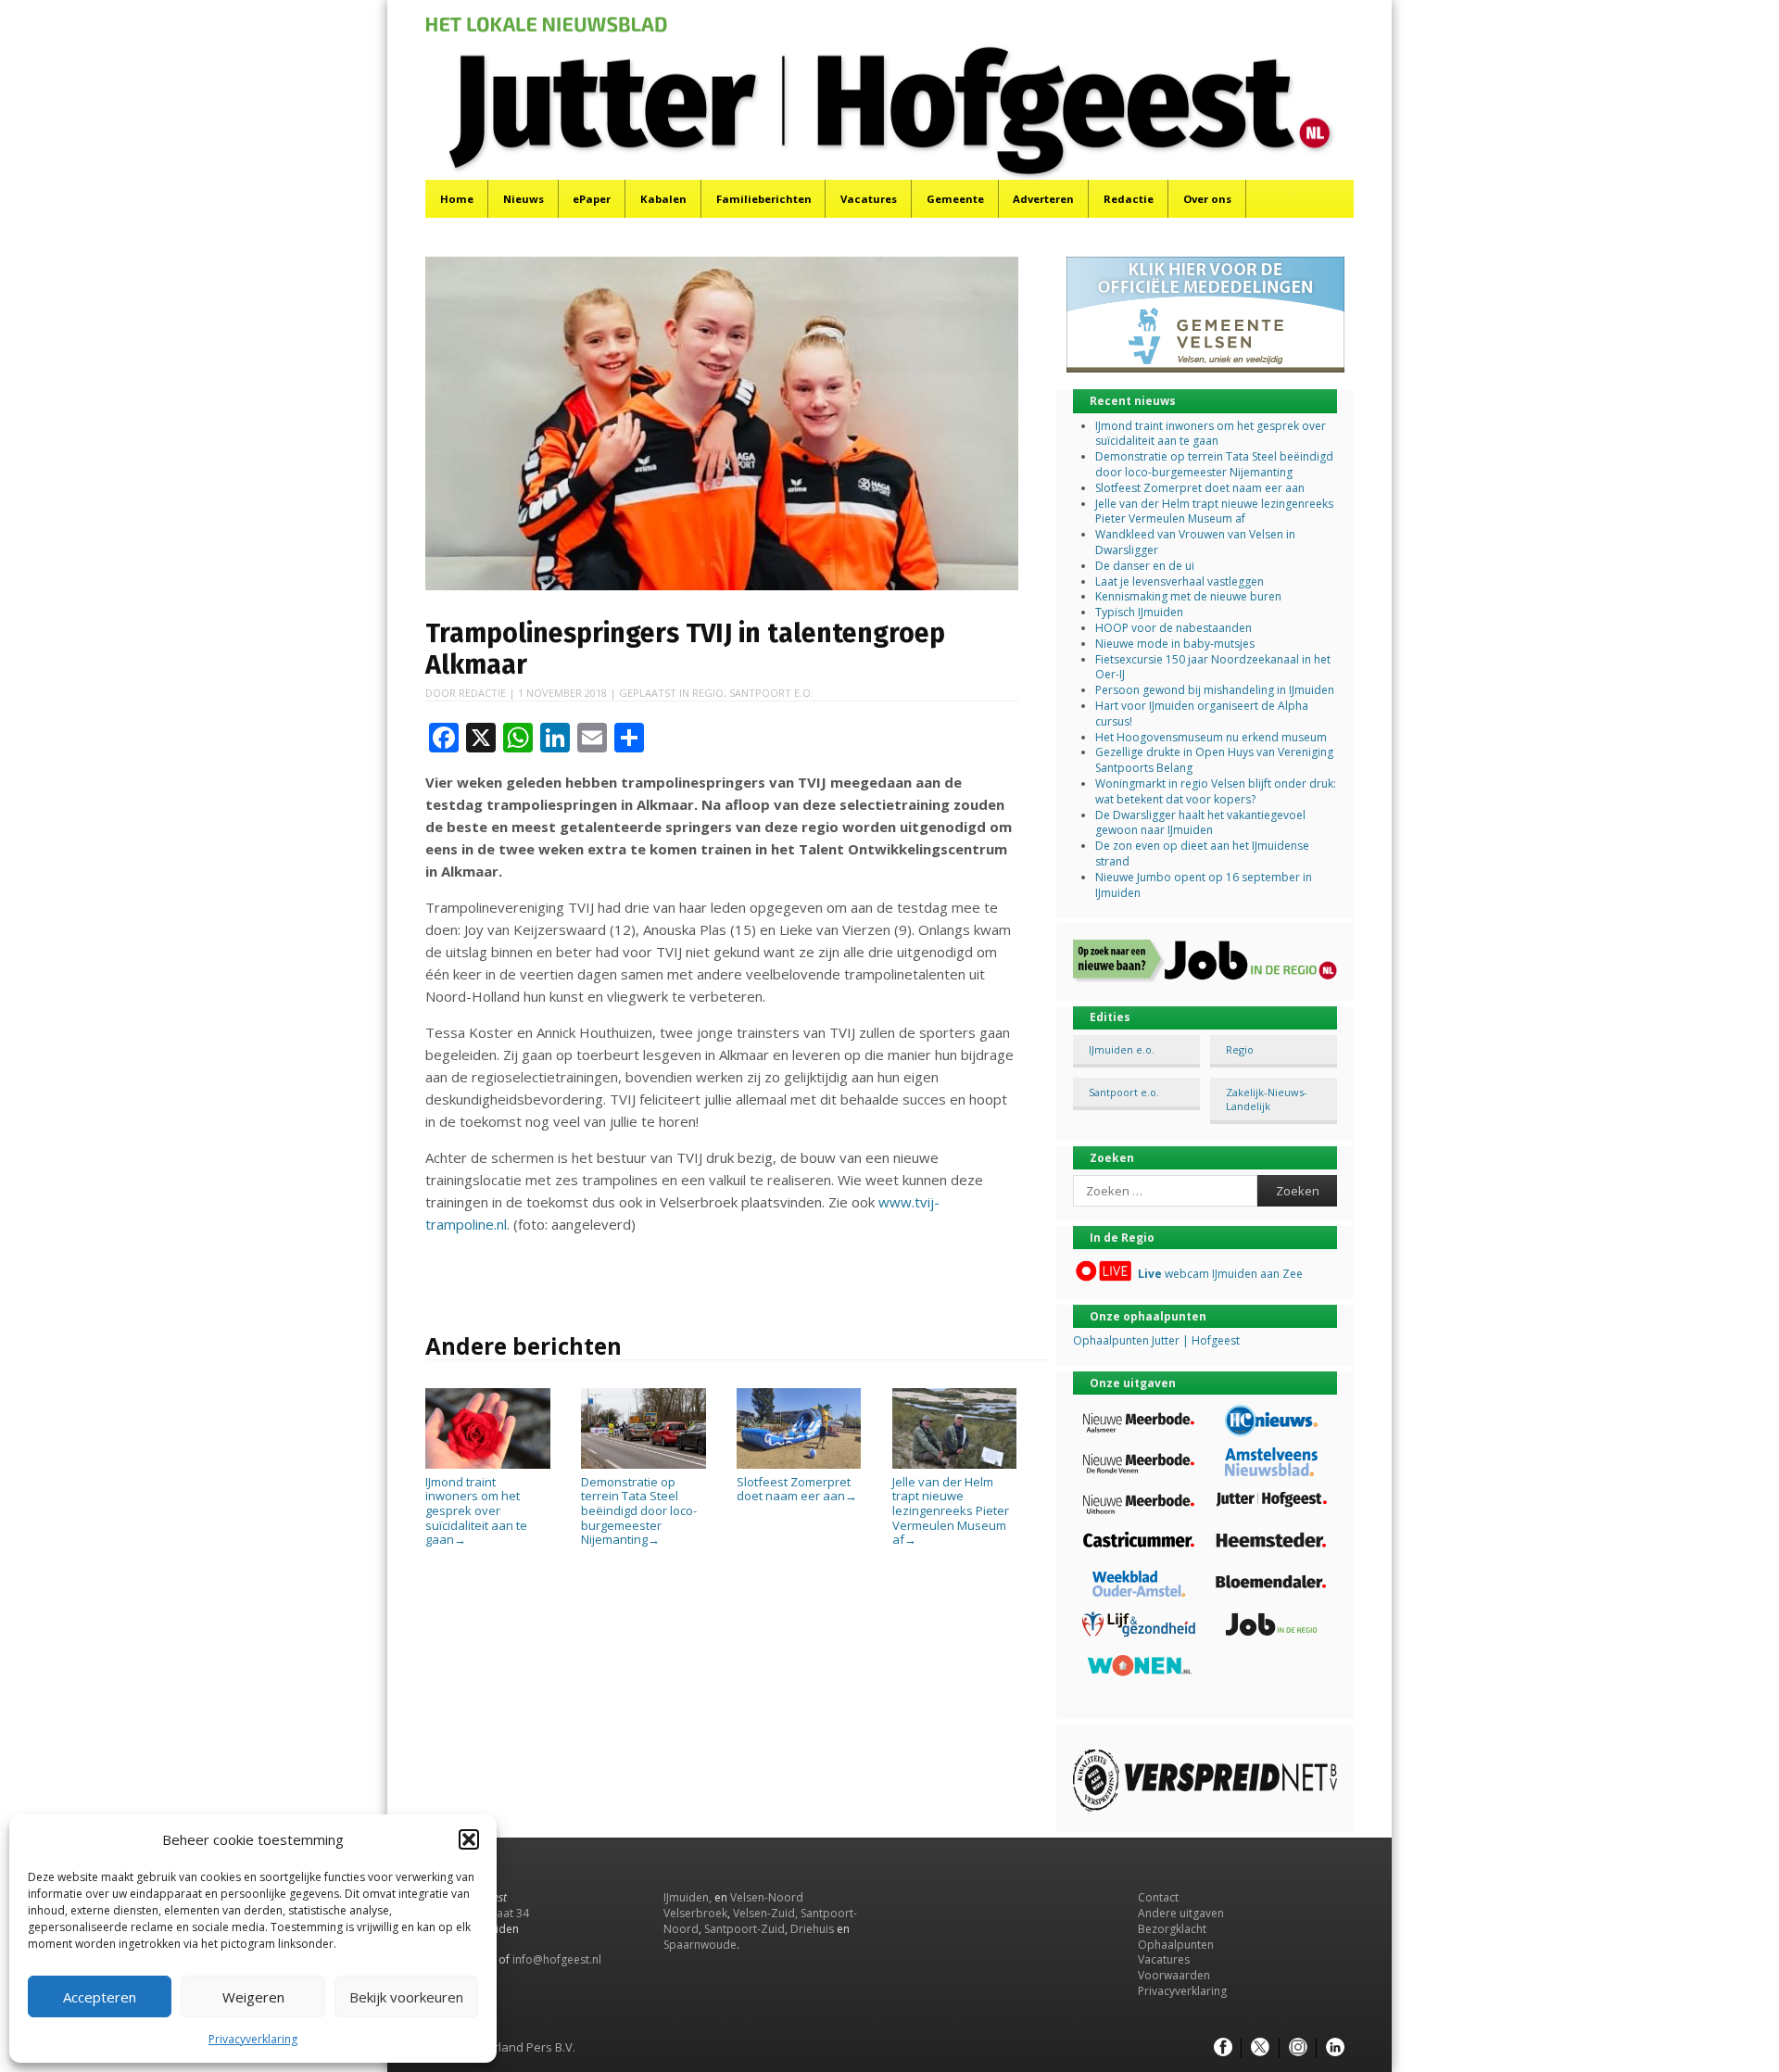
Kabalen (663, 199)
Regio (708, 693)
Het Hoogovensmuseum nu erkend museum (1211, 737)
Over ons (1207, 199)
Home (457, 199)
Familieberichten (764, 199)
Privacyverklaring (253, 2039)
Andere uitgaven (1181, 1913)
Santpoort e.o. (771, 693)
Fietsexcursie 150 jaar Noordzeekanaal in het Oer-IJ (1213, 667)
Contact (1158, 1897)
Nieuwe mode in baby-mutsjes (1175, 644)
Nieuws (524, 199)
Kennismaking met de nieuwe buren (1188, 596)
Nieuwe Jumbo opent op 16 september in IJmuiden (1204, 885)
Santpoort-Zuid (744, 1929)
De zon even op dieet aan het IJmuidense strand (1202, 853)
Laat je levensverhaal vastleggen (1180, 581)
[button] (469, 1839)
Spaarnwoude (700, 1945)
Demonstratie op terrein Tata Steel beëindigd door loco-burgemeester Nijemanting (639, 1510)
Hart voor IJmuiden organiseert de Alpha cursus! (1202, 714)
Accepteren (100, 1997)
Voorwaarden (1174, 1975)
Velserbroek (695, 1913)
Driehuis (812, 1929)
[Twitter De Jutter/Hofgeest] (1260, 2048)
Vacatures (869, 199)
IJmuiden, (688, 1897)
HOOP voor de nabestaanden (1173, 628)
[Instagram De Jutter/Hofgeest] (1298, 2048)
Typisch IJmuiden (1139, 612)
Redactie (1129, 199)
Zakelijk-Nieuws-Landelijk (1267, 1099)
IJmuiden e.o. (1122, 1049)
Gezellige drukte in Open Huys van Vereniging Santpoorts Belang (1214, 760)
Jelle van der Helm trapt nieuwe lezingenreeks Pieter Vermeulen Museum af (951, 1510)
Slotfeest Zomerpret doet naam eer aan (797, 1489)
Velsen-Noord (767, 1897)
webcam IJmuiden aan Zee (1220, 1274)
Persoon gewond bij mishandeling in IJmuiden (1215, 690)
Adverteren (1043, 199)
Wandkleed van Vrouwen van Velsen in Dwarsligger (1195, 542)
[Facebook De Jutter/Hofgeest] (1223, 2048)
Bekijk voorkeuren (406, 1997)
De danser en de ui (1145, 566)
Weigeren (253, 1997)
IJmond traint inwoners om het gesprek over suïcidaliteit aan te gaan (476, 1510)
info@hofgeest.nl (557, 1959)
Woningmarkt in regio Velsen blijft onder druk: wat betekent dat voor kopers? (1216, 791)
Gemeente (955, 199)
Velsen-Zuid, (765, 1913)
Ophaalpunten (1176, 1945)
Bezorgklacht (1172, 1929)
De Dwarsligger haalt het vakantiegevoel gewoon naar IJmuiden (1200, 823)
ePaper (592, 199)
